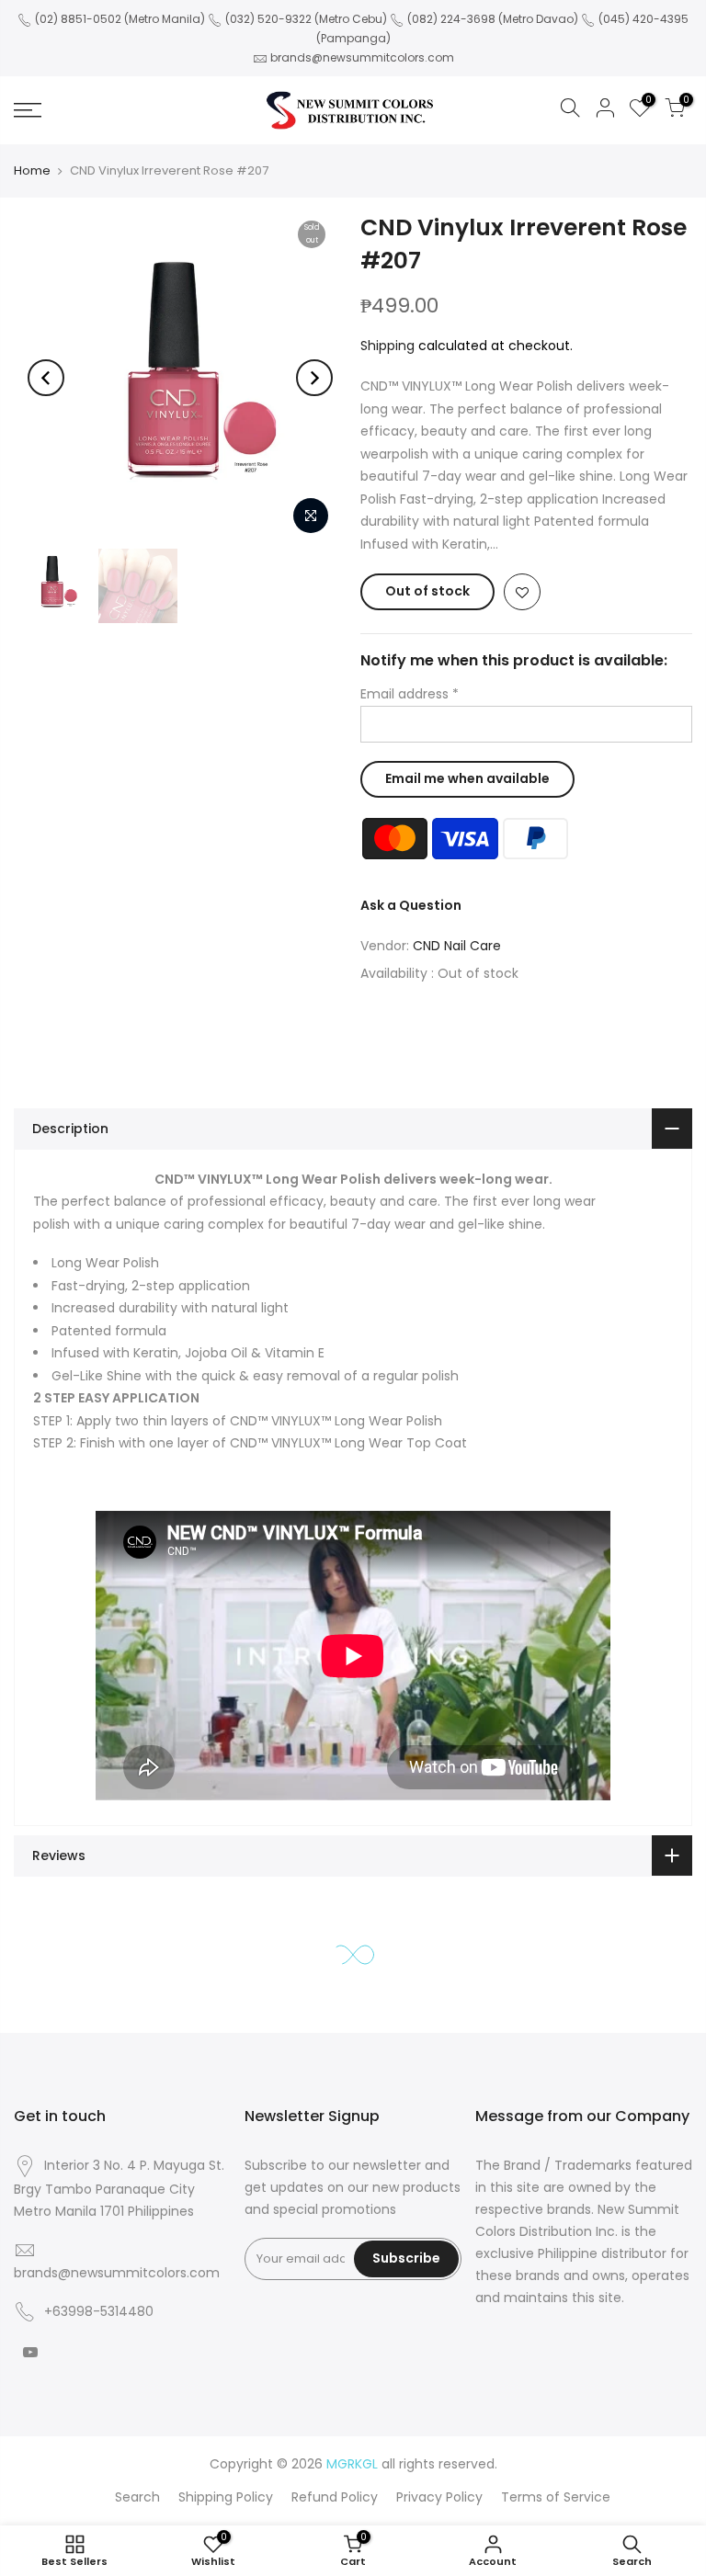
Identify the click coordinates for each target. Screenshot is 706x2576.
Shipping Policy (226, 2497)
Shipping (387, 346)
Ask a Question (411, 905)
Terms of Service (556, 2497)
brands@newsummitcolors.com (362, 57)
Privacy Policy (439, 2497)
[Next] (314, 378)
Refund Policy (335, 2497)
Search (137, 2497)
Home (32, 170)
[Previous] (46, 378)
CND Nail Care (457, 946)
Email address (410, 694)
